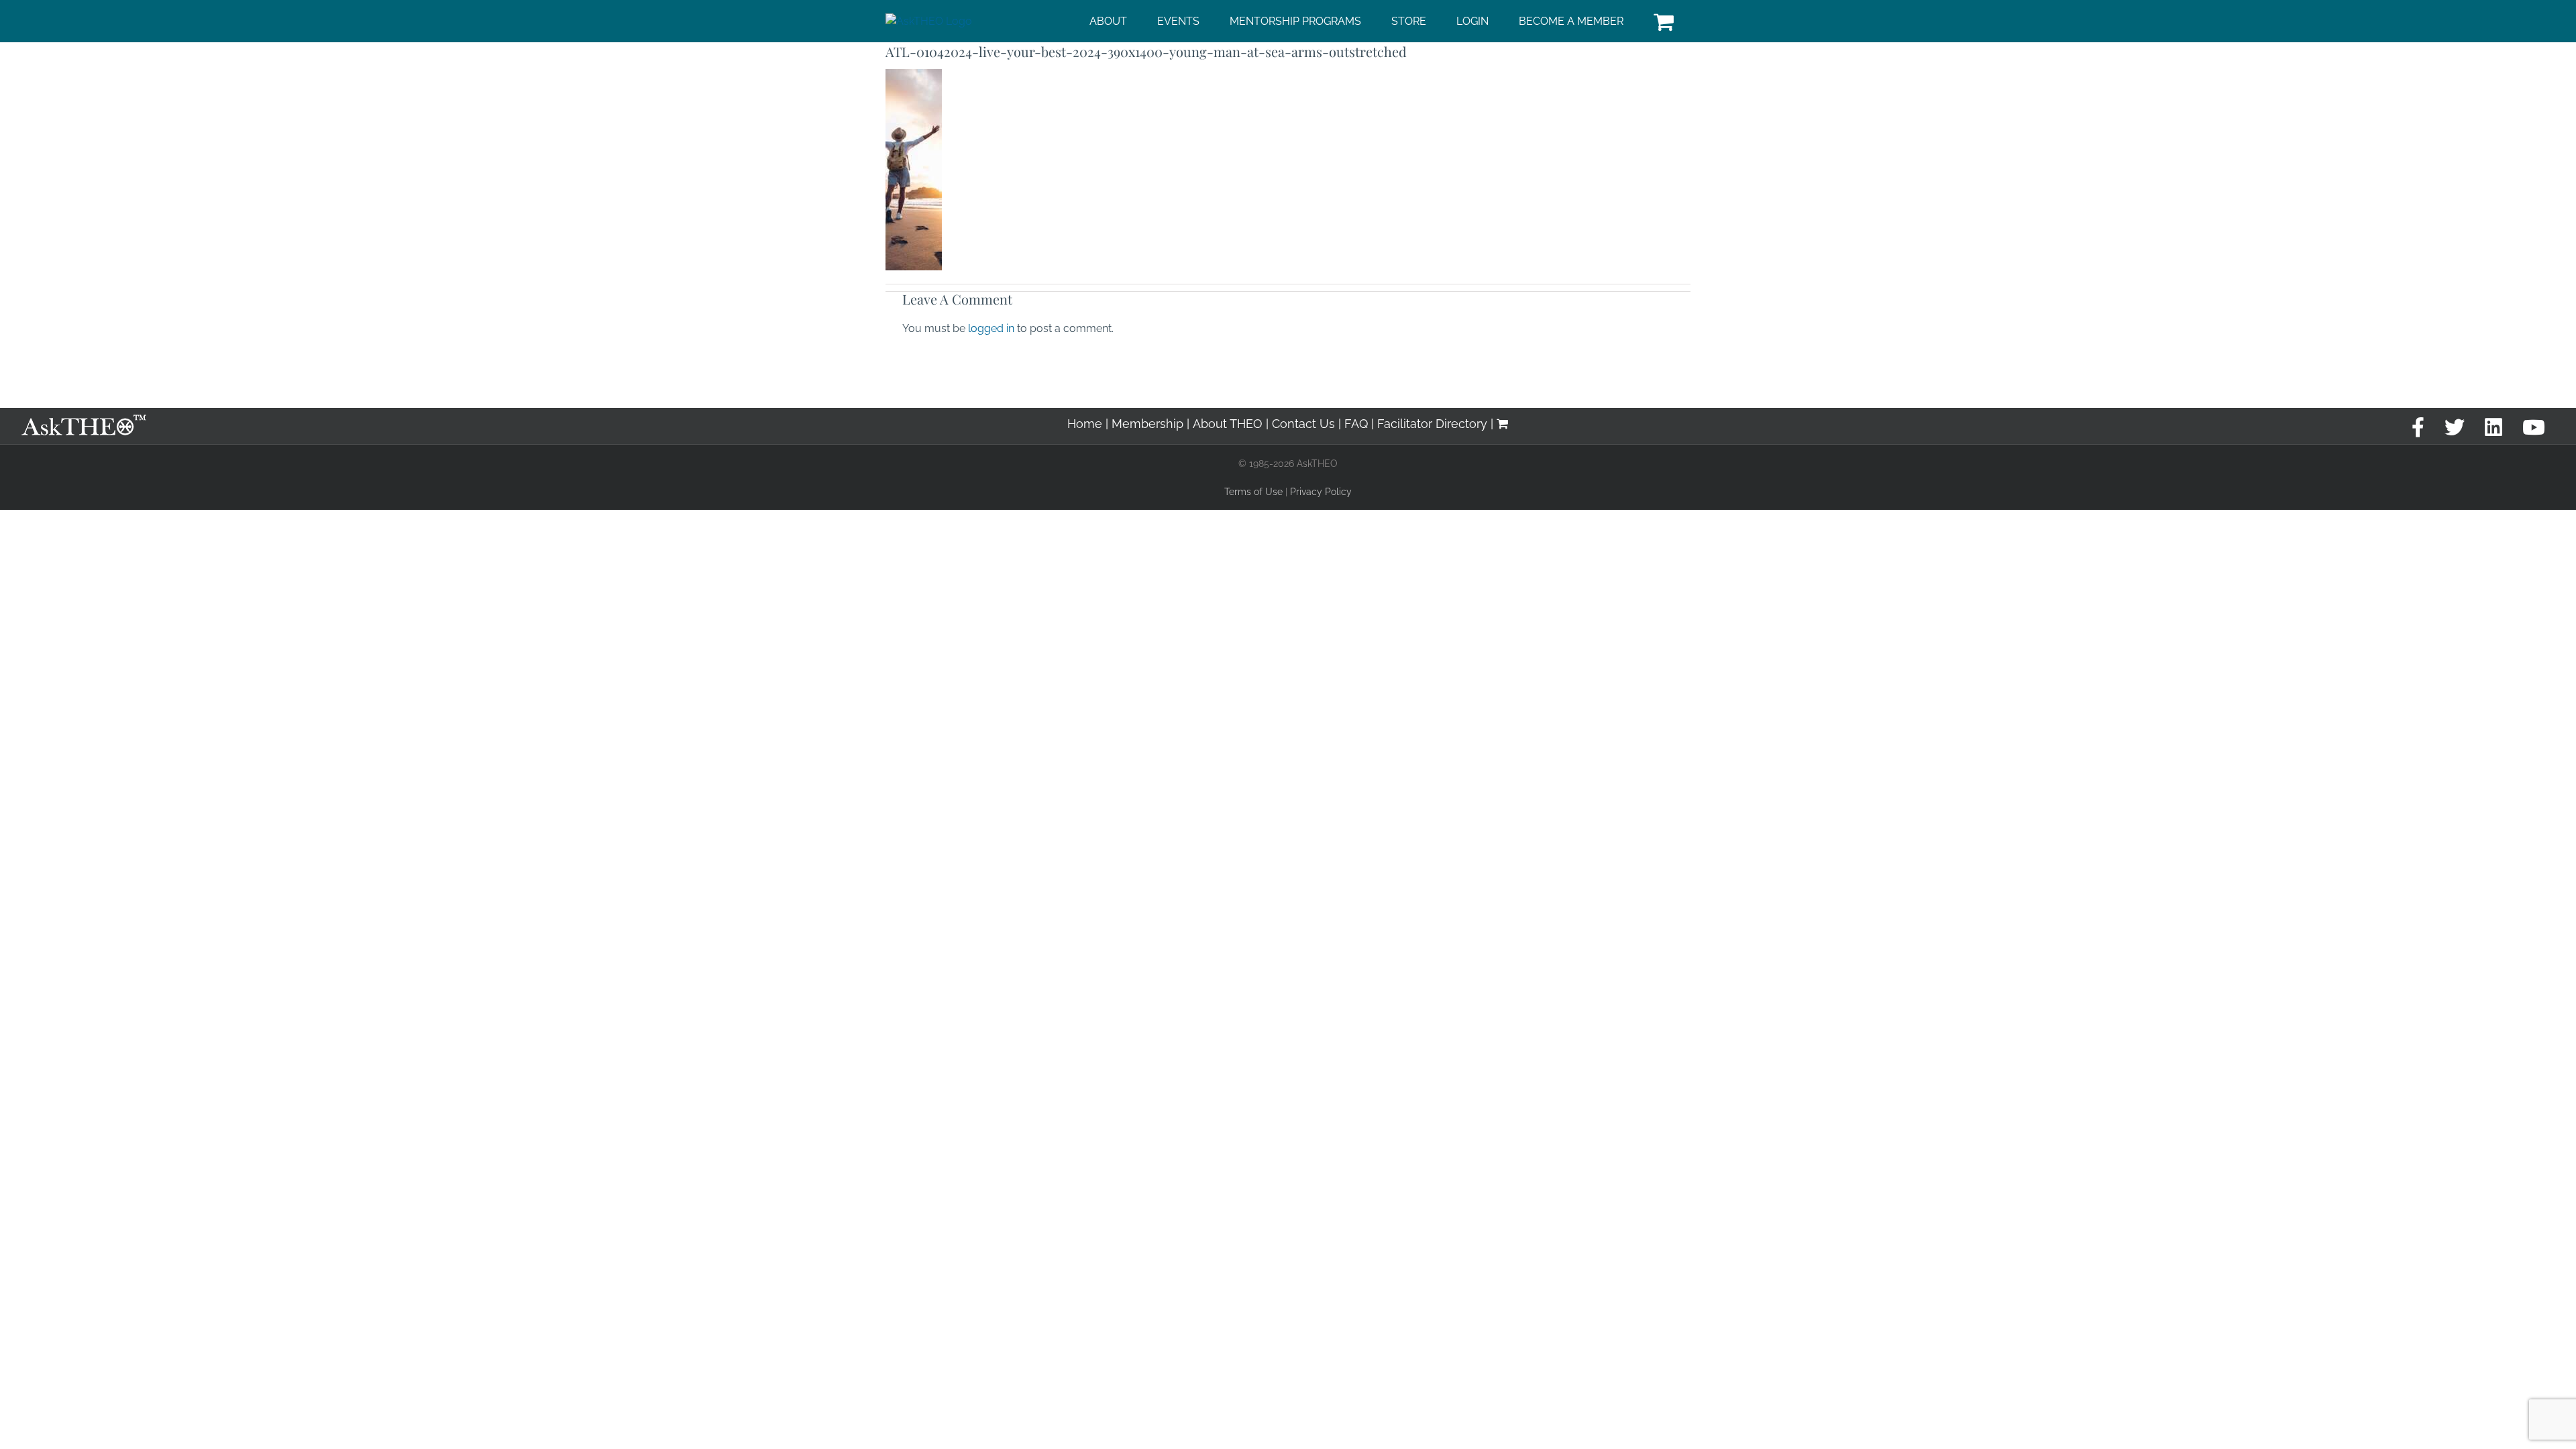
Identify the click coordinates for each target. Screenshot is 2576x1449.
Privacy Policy (1321, 492)
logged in (991, 328)
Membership (1147, 424)
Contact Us (1303, 424)
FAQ (1356, 424)
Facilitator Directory (1432, 424)
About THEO (1228, 424)
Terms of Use (1253, 492)
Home (1085, 424)
